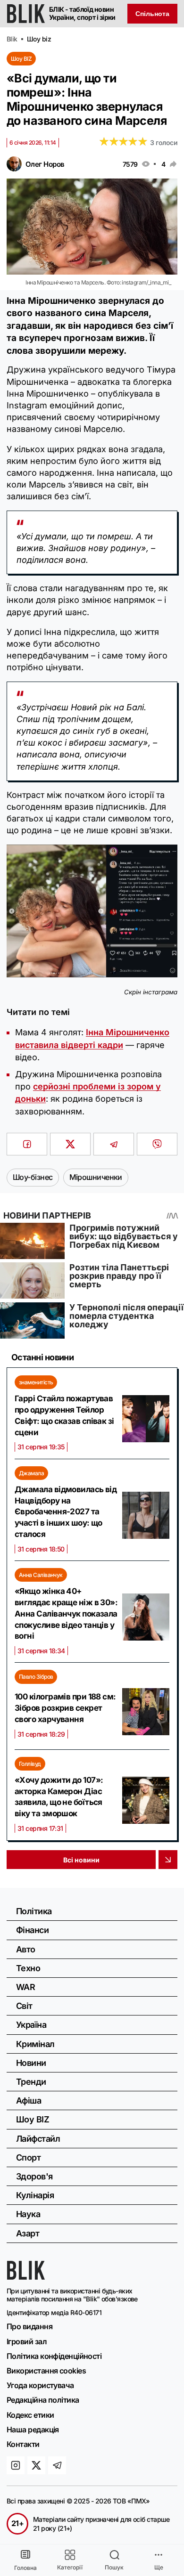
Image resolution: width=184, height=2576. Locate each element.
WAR (25, 1987)
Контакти (23, 2444)
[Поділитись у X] (70, 1144)
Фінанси (32, 1930)
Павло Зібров (36, 1677)
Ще (159, 2567)
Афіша (29, 2101)
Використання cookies (46, 2371)
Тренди (31, 2082)
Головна (25, 2568)
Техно (28, 1968)
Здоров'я (34, 2176)
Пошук (114, 2567)
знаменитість (36, 1382)
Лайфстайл (38, 2139)
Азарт (28, 2233)
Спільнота (152, 14)
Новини (31, 2063)
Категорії (70, 2567)
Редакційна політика (43, 2400)
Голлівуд (30, 1764)
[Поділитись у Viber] (157, 1144)
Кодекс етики (30, 2415)
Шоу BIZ (21, 59)
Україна (31, 2025)
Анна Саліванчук (41, 1575)
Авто (26, 1949)
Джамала (31, 1473)
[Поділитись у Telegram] (114, 1144)
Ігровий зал (27, 2341)
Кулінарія (35, 2195)
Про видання (29, 2326)
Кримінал (35, 2044)
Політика (34, 1911)
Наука (28, 2214)
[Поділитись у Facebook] (27, 1144)
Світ (24, 2006)
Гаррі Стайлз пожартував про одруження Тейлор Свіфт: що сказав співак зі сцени (64, 1415)
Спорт (28, 2158)
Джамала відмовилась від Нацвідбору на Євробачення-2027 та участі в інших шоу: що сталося (66, 1512)
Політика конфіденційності (54, 2356)
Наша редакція (33, 2430)
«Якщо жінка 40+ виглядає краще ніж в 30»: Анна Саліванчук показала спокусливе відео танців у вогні (66, 1613)
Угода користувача (40, 2385)
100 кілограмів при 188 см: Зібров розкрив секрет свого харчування (65, 1708)
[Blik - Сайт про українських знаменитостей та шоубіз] (26, 2277)
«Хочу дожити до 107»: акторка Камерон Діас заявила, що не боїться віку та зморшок (59, 1797)
